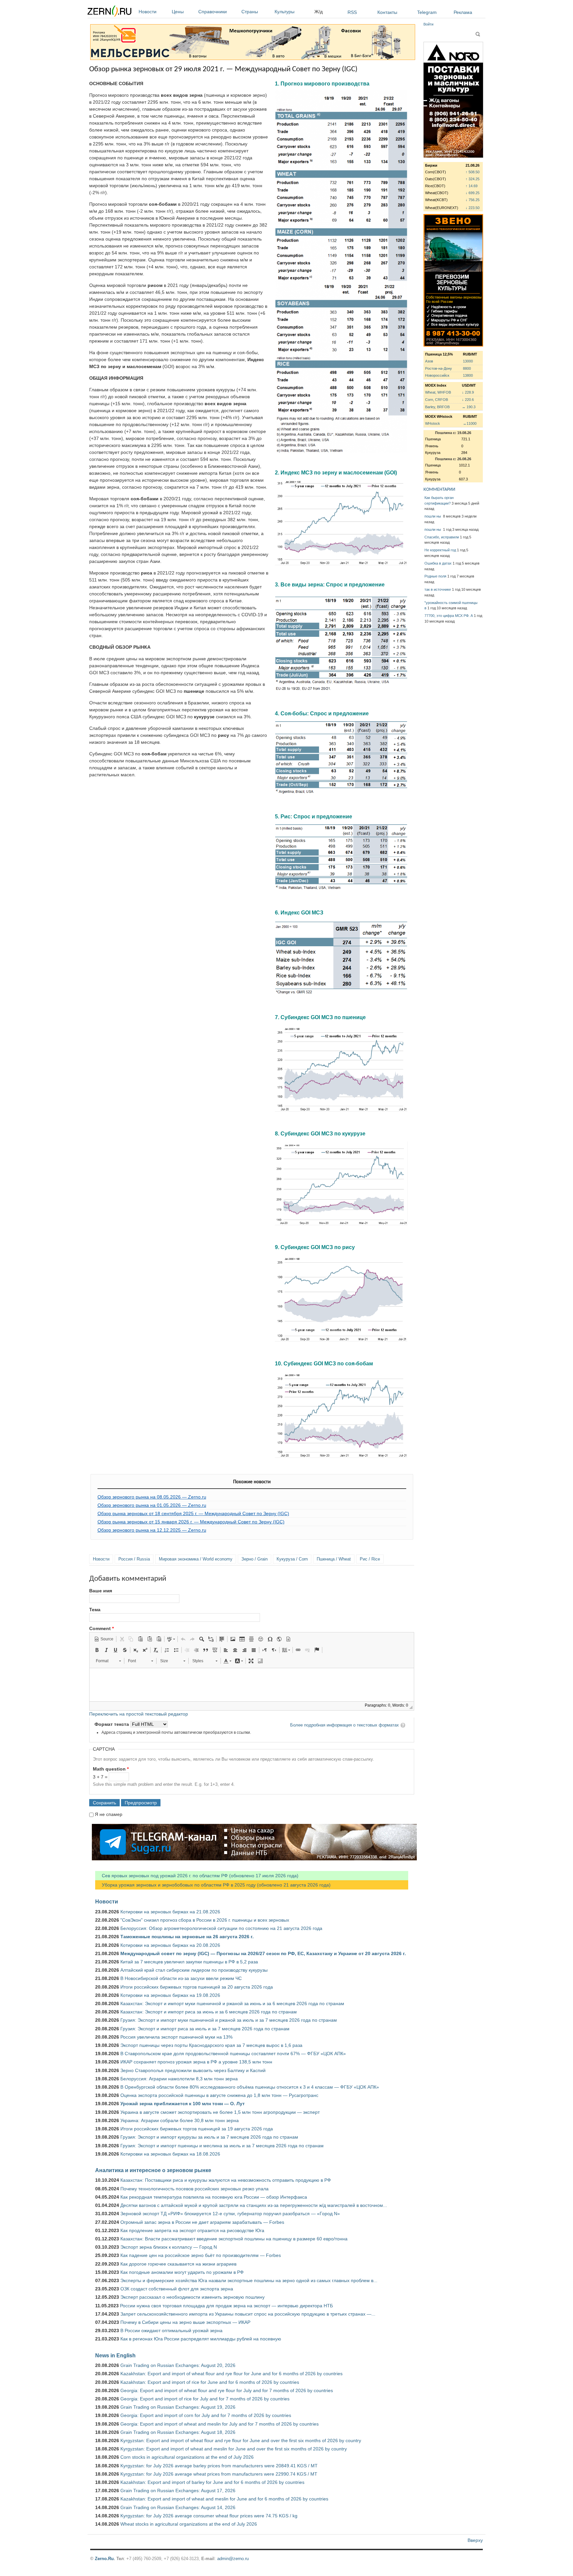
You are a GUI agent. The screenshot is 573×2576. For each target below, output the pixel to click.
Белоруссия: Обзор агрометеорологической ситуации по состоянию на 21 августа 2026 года (221, 1928)
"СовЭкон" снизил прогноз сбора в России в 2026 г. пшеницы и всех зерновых (205, 1920)
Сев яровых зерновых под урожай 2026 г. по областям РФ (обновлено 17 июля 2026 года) (197, 1876)
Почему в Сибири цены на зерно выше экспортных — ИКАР (185, 2322)
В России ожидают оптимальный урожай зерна (171, 2330)
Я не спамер (109, 1814)
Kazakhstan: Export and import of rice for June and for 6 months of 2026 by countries (210, 2382)
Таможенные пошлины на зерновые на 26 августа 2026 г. (187, 1937)
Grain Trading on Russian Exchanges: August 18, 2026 (178, 2432)
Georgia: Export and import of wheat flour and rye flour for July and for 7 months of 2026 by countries (227, 2390)
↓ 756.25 (473, 200)
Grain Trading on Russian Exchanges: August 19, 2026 (178, 2407)
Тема (95, 1610)
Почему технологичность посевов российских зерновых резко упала (194, 2189)
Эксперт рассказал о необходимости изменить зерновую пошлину (192, 2297)
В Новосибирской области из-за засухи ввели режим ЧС (181, 1978)
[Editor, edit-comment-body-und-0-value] (252, 1685)
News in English (115, 2355)
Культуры (285, 12)
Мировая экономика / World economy (196, 1559)
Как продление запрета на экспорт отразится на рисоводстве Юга (192, 2230)
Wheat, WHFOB (438, 392)
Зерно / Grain (255, 1559)
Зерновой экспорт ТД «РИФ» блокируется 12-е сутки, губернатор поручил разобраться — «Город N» (230, 2214)
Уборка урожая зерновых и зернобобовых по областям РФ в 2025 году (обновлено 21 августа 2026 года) (213, 1885)
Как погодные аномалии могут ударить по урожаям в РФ (182, 2272)
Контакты (387, 12)
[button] (104, 1639)
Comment (101, 1628)
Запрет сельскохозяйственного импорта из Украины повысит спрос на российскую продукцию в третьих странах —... (248, 2314)
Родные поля (435, 576)
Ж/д (318, 12)
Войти (428, 24)
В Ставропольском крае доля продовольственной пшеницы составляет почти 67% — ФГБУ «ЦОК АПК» (233, 2054)
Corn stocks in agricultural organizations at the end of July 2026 (187, 2457)
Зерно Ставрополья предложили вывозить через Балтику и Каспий (193, 2070)
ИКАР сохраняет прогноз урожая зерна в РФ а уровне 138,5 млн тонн (196, 2062)
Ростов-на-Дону (439, 368)
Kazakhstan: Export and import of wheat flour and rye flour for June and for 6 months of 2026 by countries (231, 2374)
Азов (429, 361)
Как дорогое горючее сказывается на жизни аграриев (178, 2264)
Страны (250, 12)
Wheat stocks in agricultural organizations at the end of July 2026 (189, 2524)
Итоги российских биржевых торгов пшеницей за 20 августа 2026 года (197, 1987)
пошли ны (433, 516)
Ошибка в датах (438, 563)
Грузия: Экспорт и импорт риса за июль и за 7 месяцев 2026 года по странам (205, 2029)
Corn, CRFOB (437, 400)
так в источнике (438, 589)
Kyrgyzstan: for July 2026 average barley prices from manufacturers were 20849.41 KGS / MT (219, 2466)
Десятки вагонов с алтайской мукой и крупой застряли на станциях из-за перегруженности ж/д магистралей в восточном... (254, 2205)
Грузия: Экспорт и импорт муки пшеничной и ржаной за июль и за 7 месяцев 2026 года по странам (229, 2020)
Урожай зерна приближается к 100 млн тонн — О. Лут (183, 2104)
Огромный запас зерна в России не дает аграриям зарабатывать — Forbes (202, 2222)
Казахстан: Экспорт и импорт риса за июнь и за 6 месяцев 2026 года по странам (209, 2012)
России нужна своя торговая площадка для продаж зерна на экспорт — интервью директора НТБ (226, 2306)
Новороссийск (437, 375)
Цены (178, 12)
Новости (148, 12)
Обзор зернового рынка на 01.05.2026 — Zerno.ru (152, 1505)
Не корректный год (440, 550)
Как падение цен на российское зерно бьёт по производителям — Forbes (201, 2255)
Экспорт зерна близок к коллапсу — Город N (169, 2247)
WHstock (433, 423)
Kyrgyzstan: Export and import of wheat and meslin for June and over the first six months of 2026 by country (234, 2449)
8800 (467, 368)
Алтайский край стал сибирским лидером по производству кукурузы (194, 1970)
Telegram (427, 12)
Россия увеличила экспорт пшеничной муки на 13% (176, 2037)
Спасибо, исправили (442, 537)
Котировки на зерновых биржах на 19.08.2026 (170, 1995)
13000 (468, 361)
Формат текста (112, 1724)
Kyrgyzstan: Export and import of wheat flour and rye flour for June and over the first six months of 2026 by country (241, 2440)
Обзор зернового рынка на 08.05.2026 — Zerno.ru (152, 1497)
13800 (468, 375)
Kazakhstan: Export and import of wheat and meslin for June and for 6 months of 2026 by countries (224, 2499)
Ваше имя (101, 1591)
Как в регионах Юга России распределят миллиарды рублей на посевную (201, 2339)
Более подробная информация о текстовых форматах (345, 1725)
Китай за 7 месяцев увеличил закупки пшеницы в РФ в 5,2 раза (189, 1962)
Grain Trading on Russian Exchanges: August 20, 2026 (178, 2365)
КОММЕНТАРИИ (439, 490)
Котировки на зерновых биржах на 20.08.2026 (170, 1945)
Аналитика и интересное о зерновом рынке (153, 2170)
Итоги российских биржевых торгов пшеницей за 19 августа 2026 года (197, 2129)
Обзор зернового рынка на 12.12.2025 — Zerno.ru (152, 1530)
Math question (111, 1769)
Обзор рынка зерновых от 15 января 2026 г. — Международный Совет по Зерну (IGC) (191, 1522)
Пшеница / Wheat (334, 1559)
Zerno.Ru (104, 2559)
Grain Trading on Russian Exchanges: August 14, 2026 (178, 2507)
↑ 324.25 (473, 179)
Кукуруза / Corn (292, 1559)
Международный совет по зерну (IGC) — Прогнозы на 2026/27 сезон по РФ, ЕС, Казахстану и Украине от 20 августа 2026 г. (263, 1953)
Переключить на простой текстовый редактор (139, 1714)
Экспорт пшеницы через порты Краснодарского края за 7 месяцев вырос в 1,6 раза (211, 2045)
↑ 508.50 (473, 172)
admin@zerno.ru (233, 2559)
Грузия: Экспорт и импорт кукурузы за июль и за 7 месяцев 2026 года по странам (209, 2137)
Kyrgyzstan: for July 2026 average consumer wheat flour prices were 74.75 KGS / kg (209, 2516)
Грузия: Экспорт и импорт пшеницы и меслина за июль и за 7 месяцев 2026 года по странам (222, 2146)
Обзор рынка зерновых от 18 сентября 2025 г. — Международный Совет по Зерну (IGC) (193, 1513)
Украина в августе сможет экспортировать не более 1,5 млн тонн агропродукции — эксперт (220, 2112)
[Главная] (109, 12)
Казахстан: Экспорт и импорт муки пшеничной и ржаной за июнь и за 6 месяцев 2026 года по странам (232, 2003)
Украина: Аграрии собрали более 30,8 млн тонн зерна (180, 2120)
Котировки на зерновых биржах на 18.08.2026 (170, 2154)
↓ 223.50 (473, 208)
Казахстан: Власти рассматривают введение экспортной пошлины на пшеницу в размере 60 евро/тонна (234, 2239)
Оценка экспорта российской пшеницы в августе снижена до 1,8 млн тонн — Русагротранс (219, 2095)
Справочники (213, 12)
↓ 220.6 (468, 400)
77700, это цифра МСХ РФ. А (449, 616)
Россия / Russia (134, 1559)
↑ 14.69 (472, 186)
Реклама (463, 12)
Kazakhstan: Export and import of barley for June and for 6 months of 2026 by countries (212, 2482)
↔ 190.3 (469, 407)
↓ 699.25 (473, 193)
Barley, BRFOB (437, 407)
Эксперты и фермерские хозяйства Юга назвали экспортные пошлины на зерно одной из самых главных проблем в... (249, 2280)
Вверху (475, 2540)
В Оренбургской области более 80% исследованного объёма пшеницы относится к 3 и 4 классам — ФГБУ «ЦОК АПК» (250, 2087)
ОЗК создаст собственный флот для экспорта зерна (177, 2289)
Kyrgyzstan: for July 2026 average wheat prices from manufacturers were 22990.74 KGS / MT (219, 2474)
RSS (352, 12)
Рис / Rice (370, 1559)
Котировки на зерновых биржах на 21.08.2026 (170, 1912)
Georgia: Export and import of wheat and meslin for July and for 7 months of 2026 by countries (220, 2424)
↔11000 (470, 423)
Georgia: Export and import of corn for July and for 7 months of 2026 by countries (206, 2415)
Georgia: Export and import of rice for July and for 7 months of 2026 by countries (205, 2399)
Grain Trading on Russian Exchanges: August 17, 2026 (178, 2491)
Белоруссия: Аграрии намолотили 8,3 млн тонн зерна (179, 2079)
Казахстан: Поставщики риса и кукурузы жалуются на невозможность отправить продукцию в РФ (226, 2180)
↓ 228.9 (468, 392)
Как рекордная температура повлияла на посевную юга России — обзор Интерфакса (214, 2197)
